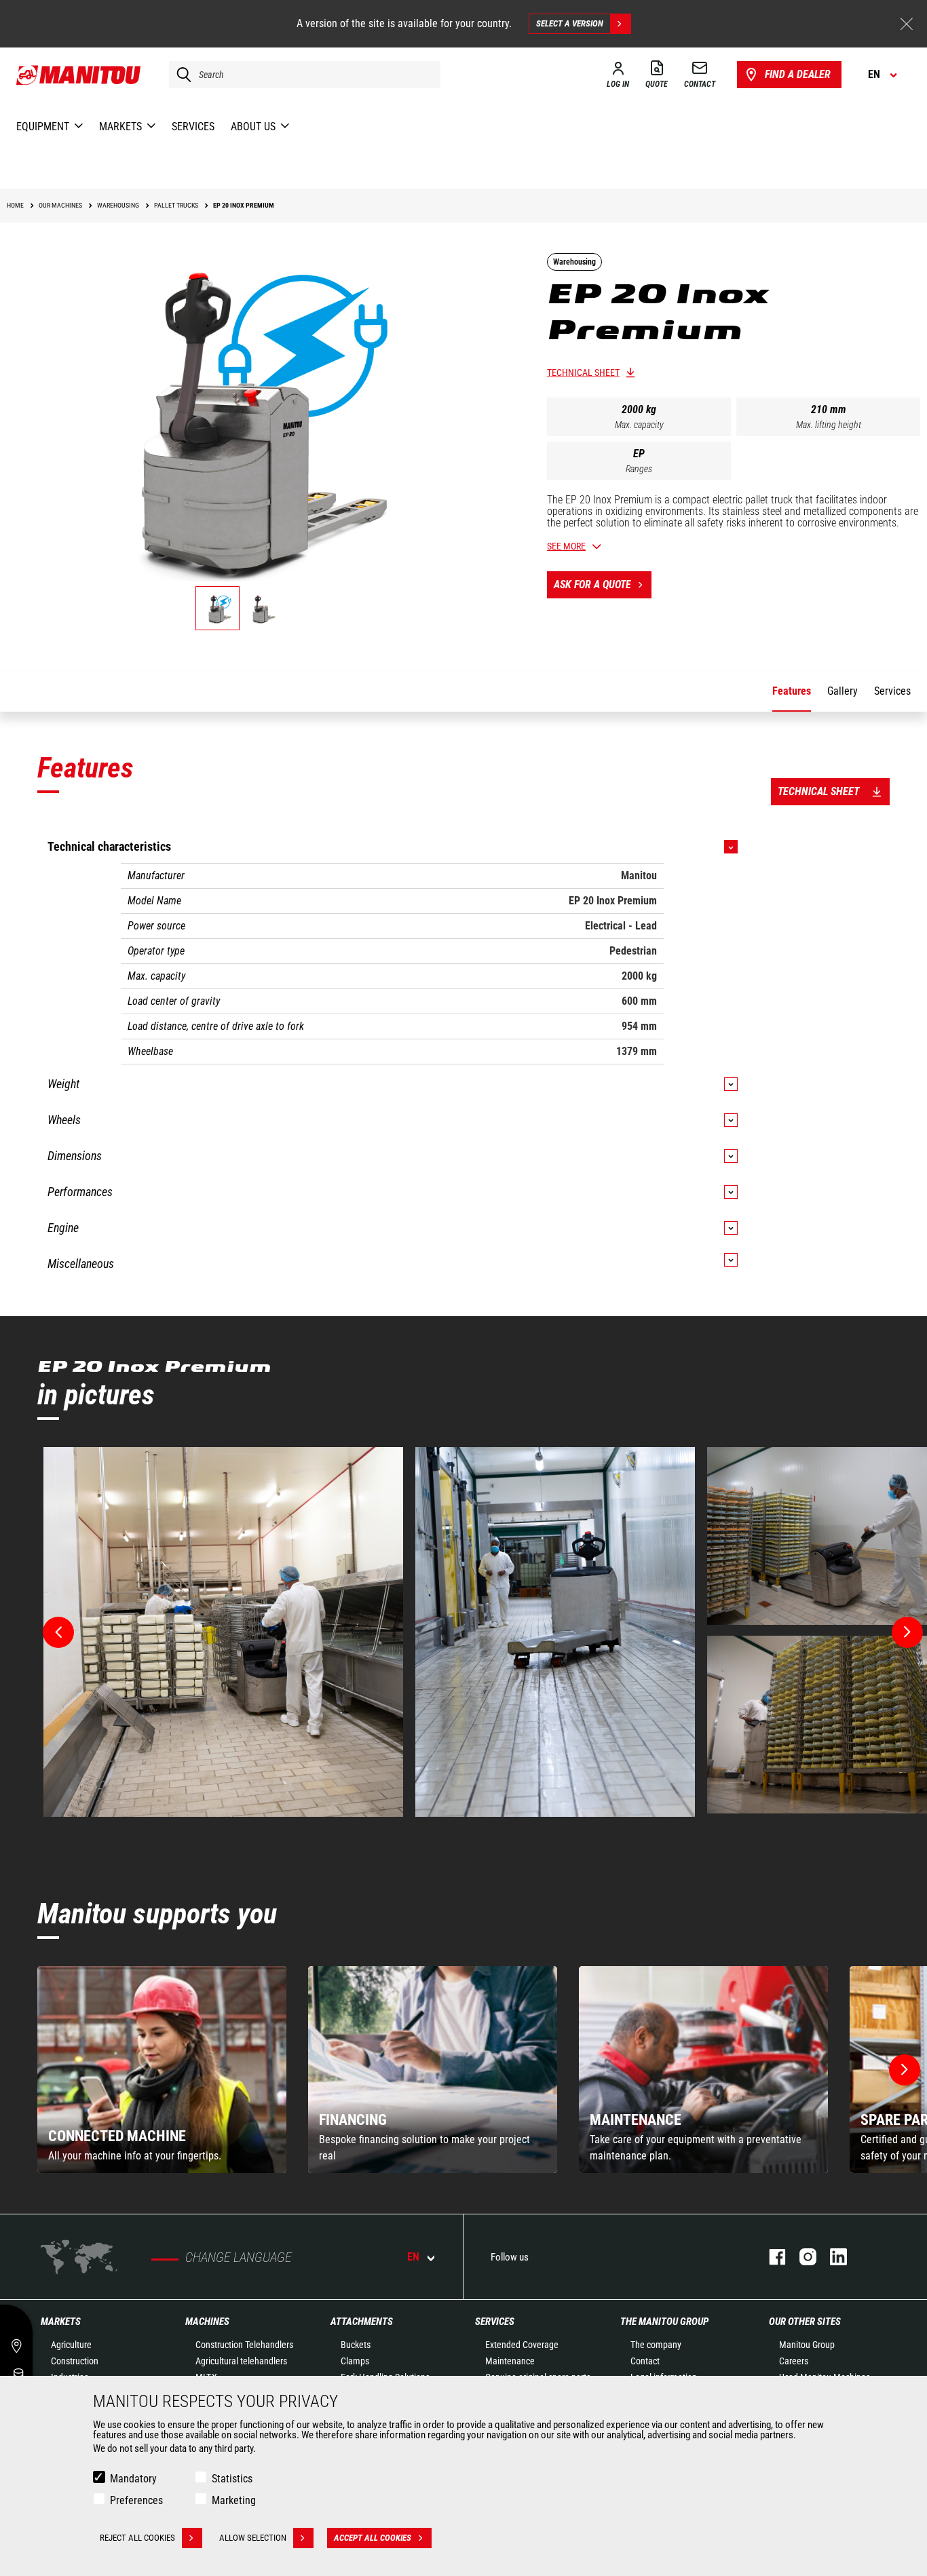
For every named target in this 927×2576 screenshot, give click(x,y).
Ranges (639, 469)
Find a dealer (798, 74)
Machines (207, 2322)
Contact (645, 2361)
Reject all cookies (137, 2538)
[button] (905, 2070)
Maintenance (510, 2361)
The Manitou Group (664, 2322)
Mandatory (133, 2479)
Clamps (355, 2361)
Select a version (570, 23)
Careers (794, 2361)
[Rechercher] (181, 75)
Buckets (356, 2345)
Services (495, 2322)
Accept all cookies (373, 2538)
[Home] (79, 75)
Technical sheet (583, 372)
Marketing (234, 2500)
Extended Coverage (522, 2345)
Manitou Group (807, 2345)
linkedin (832, 2257)
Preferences (136, 2500)
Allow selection (253, 2538)
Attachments (362, 2322)
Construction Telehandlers (244, 2345)
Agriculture (71, 2345)
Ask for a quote (592, 584)
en (413, 2257)
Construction (75, 2361)
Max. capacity (639, 425)
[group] (162, 2070)
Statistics (232, 2479)
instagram (801, 2257)
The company (656, 2345)
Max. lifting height (829, 425)
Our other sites (805, 2322)
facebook (771, 2257)
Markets (61, 2322)
